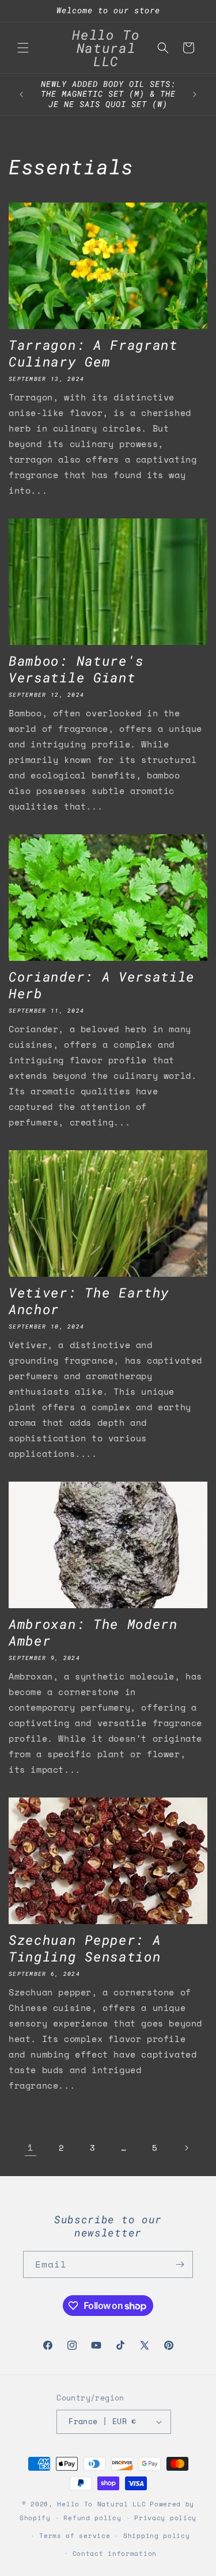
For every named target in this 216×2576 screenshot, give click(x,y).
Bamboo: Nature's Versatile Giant (76, 669)
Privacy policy (165, 2518)
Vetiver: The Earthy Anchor (89, 1301)
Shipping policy (157, 2536)
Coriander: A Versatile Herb (102, 985)
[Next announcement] (195, 94)
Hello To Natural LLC (101, 2504)
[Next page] (186, 2148)
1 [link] (31, 2147)
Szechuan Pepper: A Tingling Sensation (85, 1948)
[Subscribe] (180, 2264)
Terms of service (75, 2536)
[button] (23, 48)
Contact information (115, 2554)
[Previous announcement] (21, 94)
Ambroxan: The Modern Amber (93, 1632)
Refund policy (92, 2518)
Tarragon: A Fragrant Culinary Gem (93, 353)
